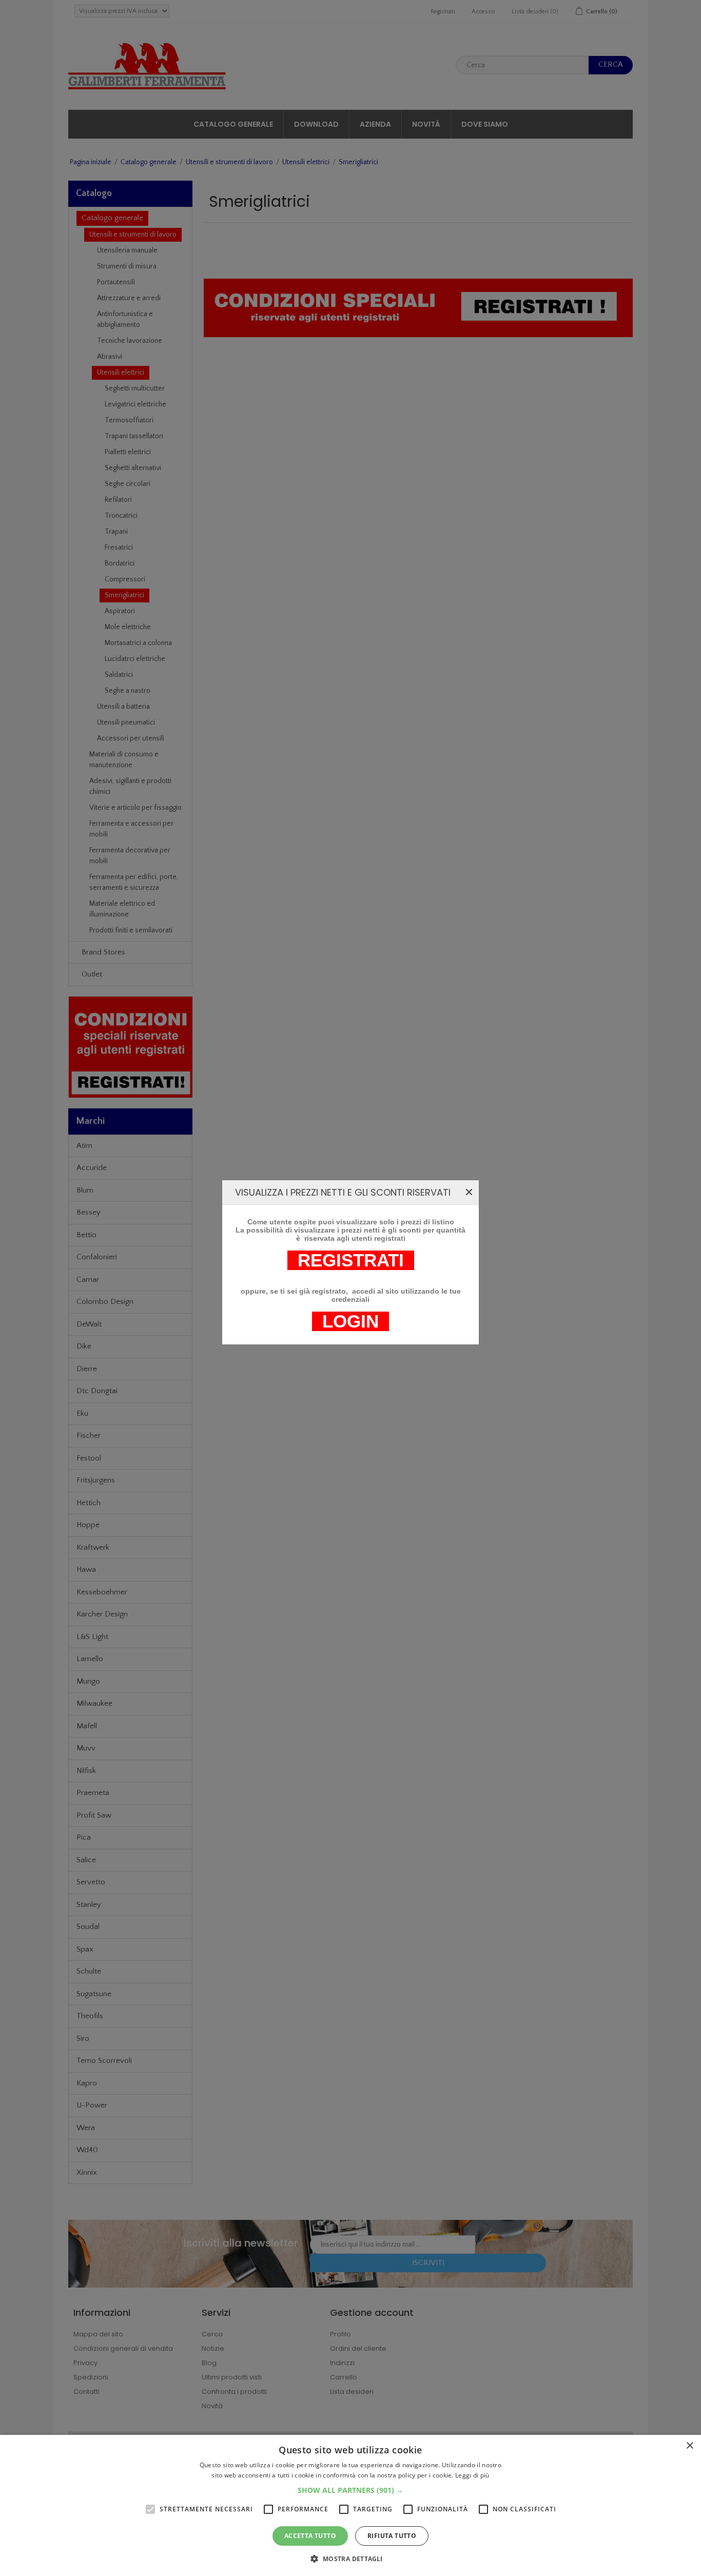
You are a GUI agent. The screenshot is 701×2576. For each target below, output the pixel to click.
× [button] (689, 2446)
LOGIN (350, 1321)
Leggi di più (472, 2475)
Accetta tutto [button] (310, 2536)
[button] (350, 2490)
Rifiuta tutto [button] (392, 2536)
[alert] (350, 2505)
